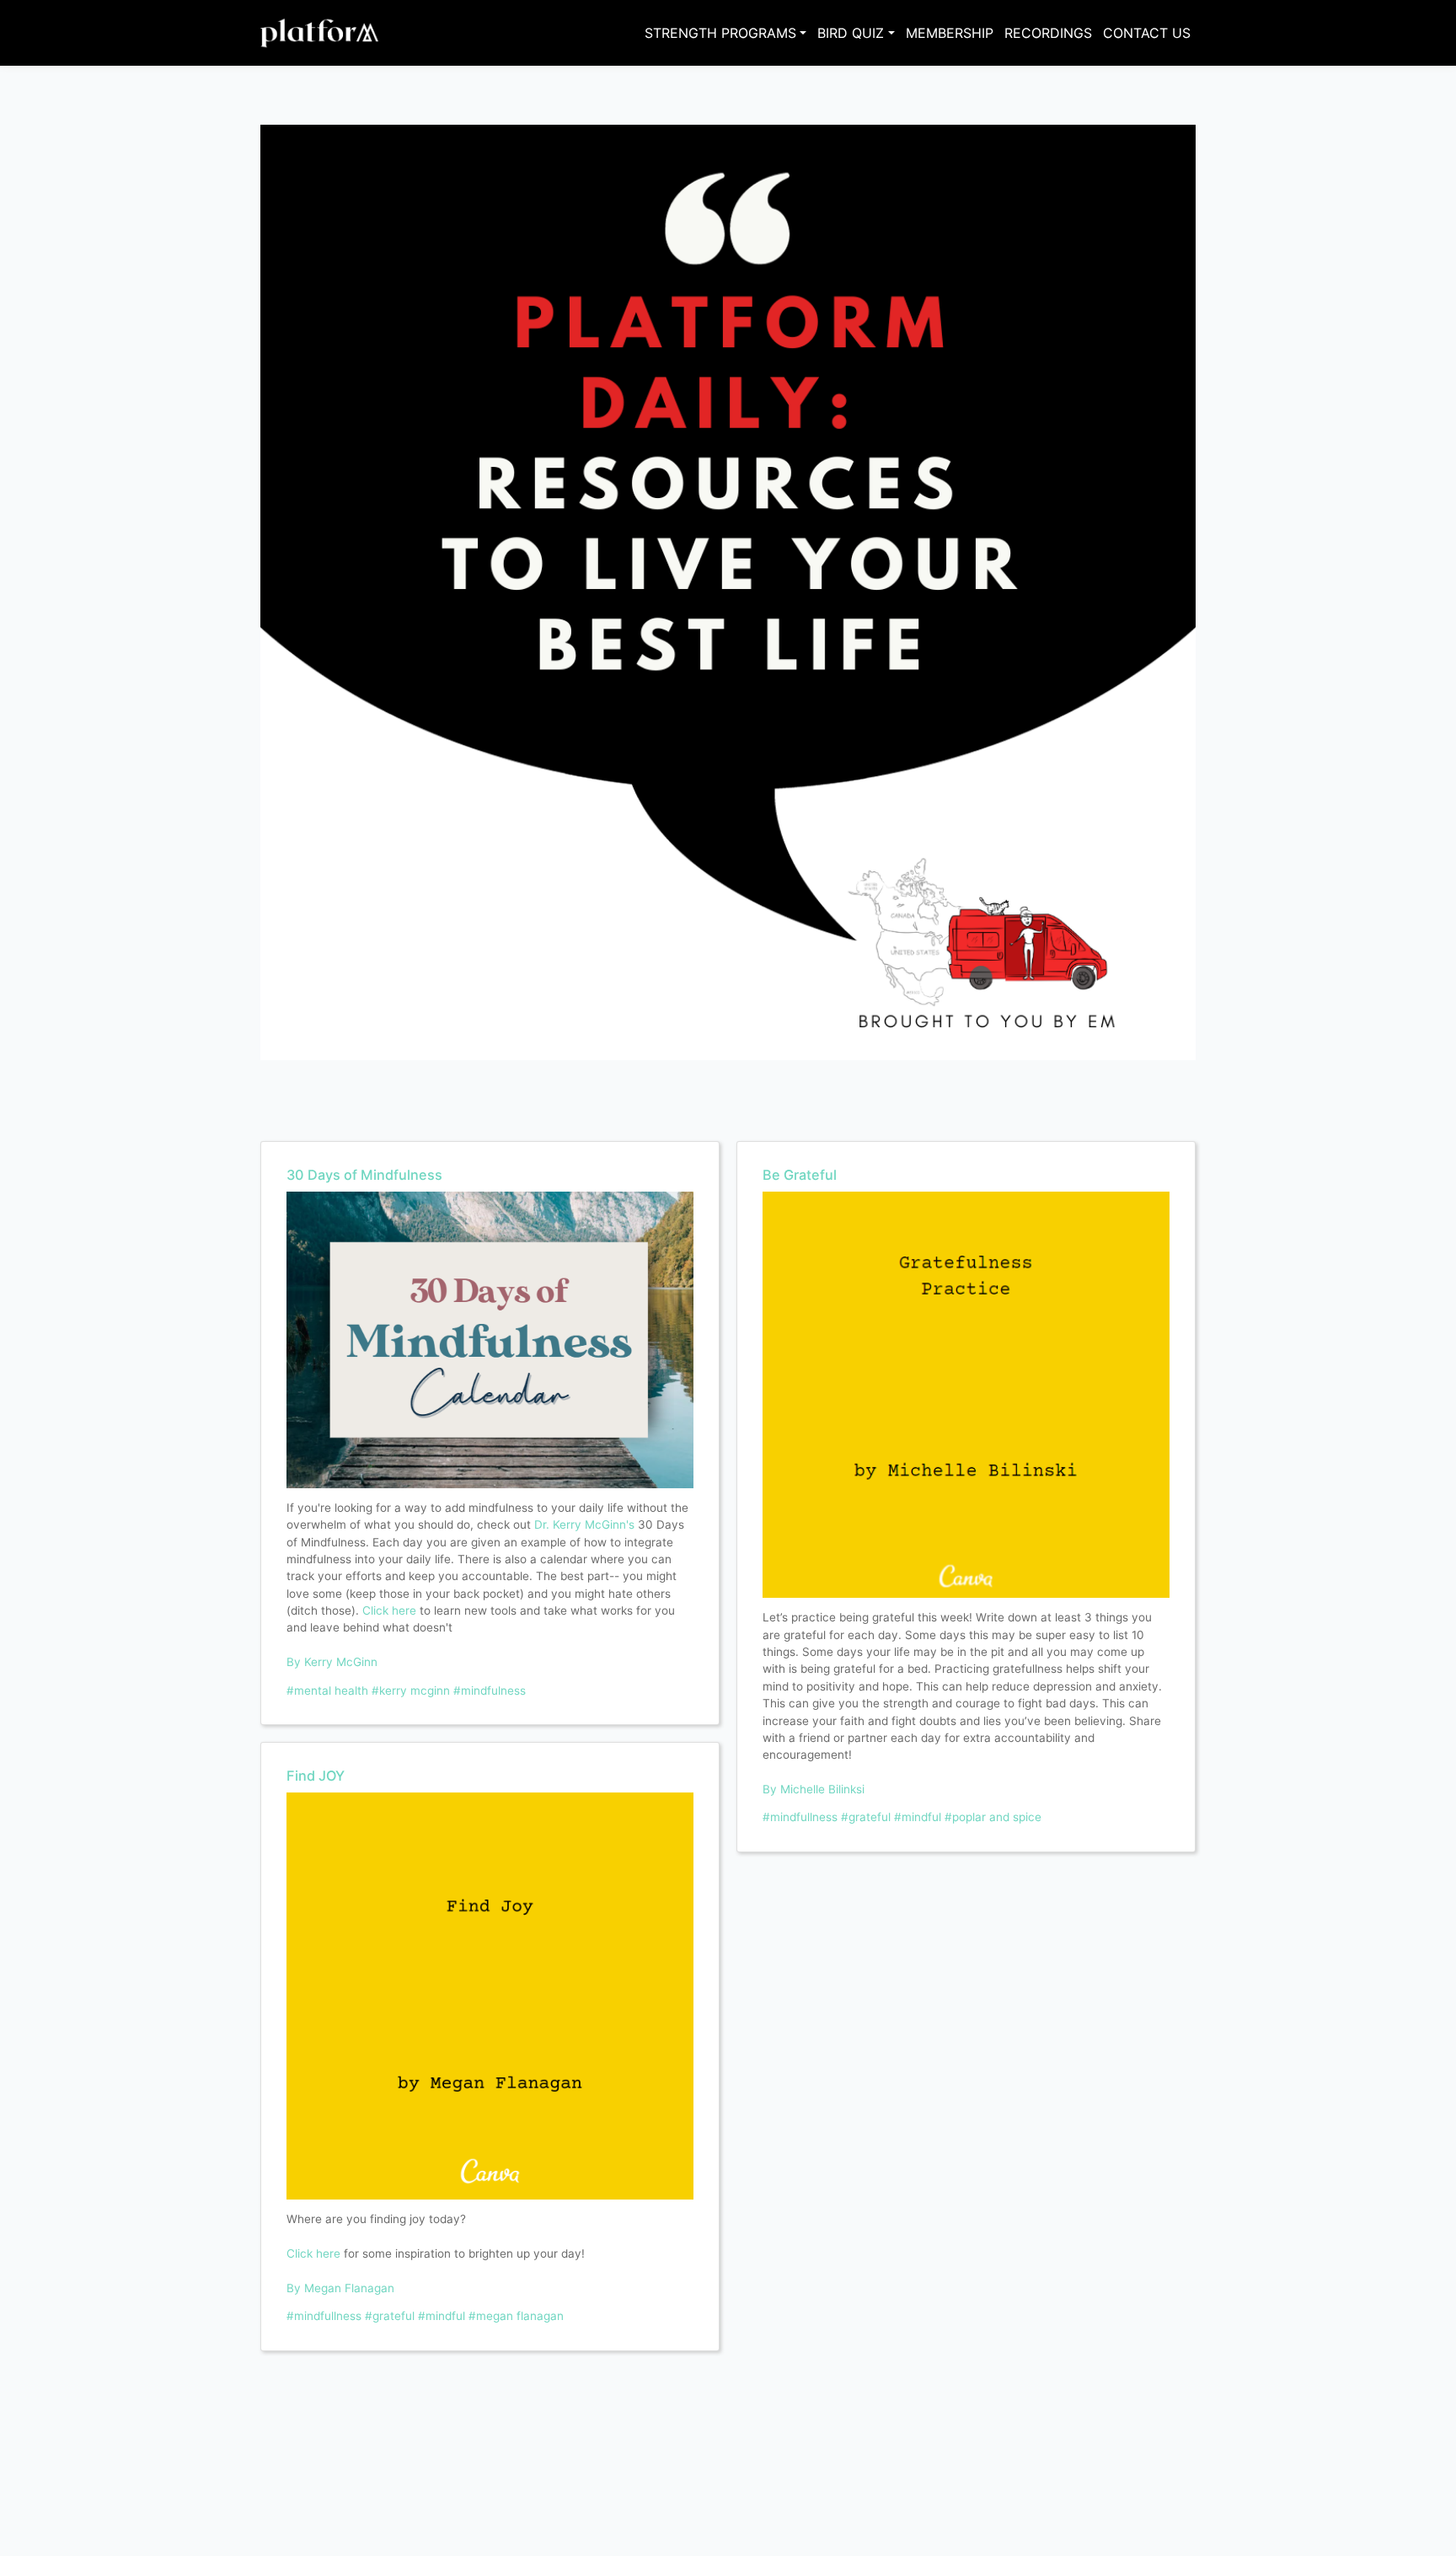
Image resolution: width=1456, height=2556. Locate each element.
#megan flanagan (516, 2316)
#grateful (390, 2316)
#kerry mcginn (411, 1691)
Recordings (1048, 33)
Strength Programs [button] (720, 33)
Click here (389, 1610)
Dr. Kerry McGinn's (584, 1524)
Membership (950, 33)
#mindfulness (490, 1691)
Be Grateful (800, 1175)
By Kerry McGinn (332, 1662)
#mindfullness (324, 2316)
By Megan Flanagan (340, 2288)
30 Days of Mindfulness (364, 1175)
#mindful (442, 2316)
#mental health (327, 1691)
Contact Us (1147, 33)
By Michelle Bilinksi (814, 1789)
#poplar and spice (993, 1817)
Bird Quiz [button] (851, 33)
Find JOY (316, 1776)
